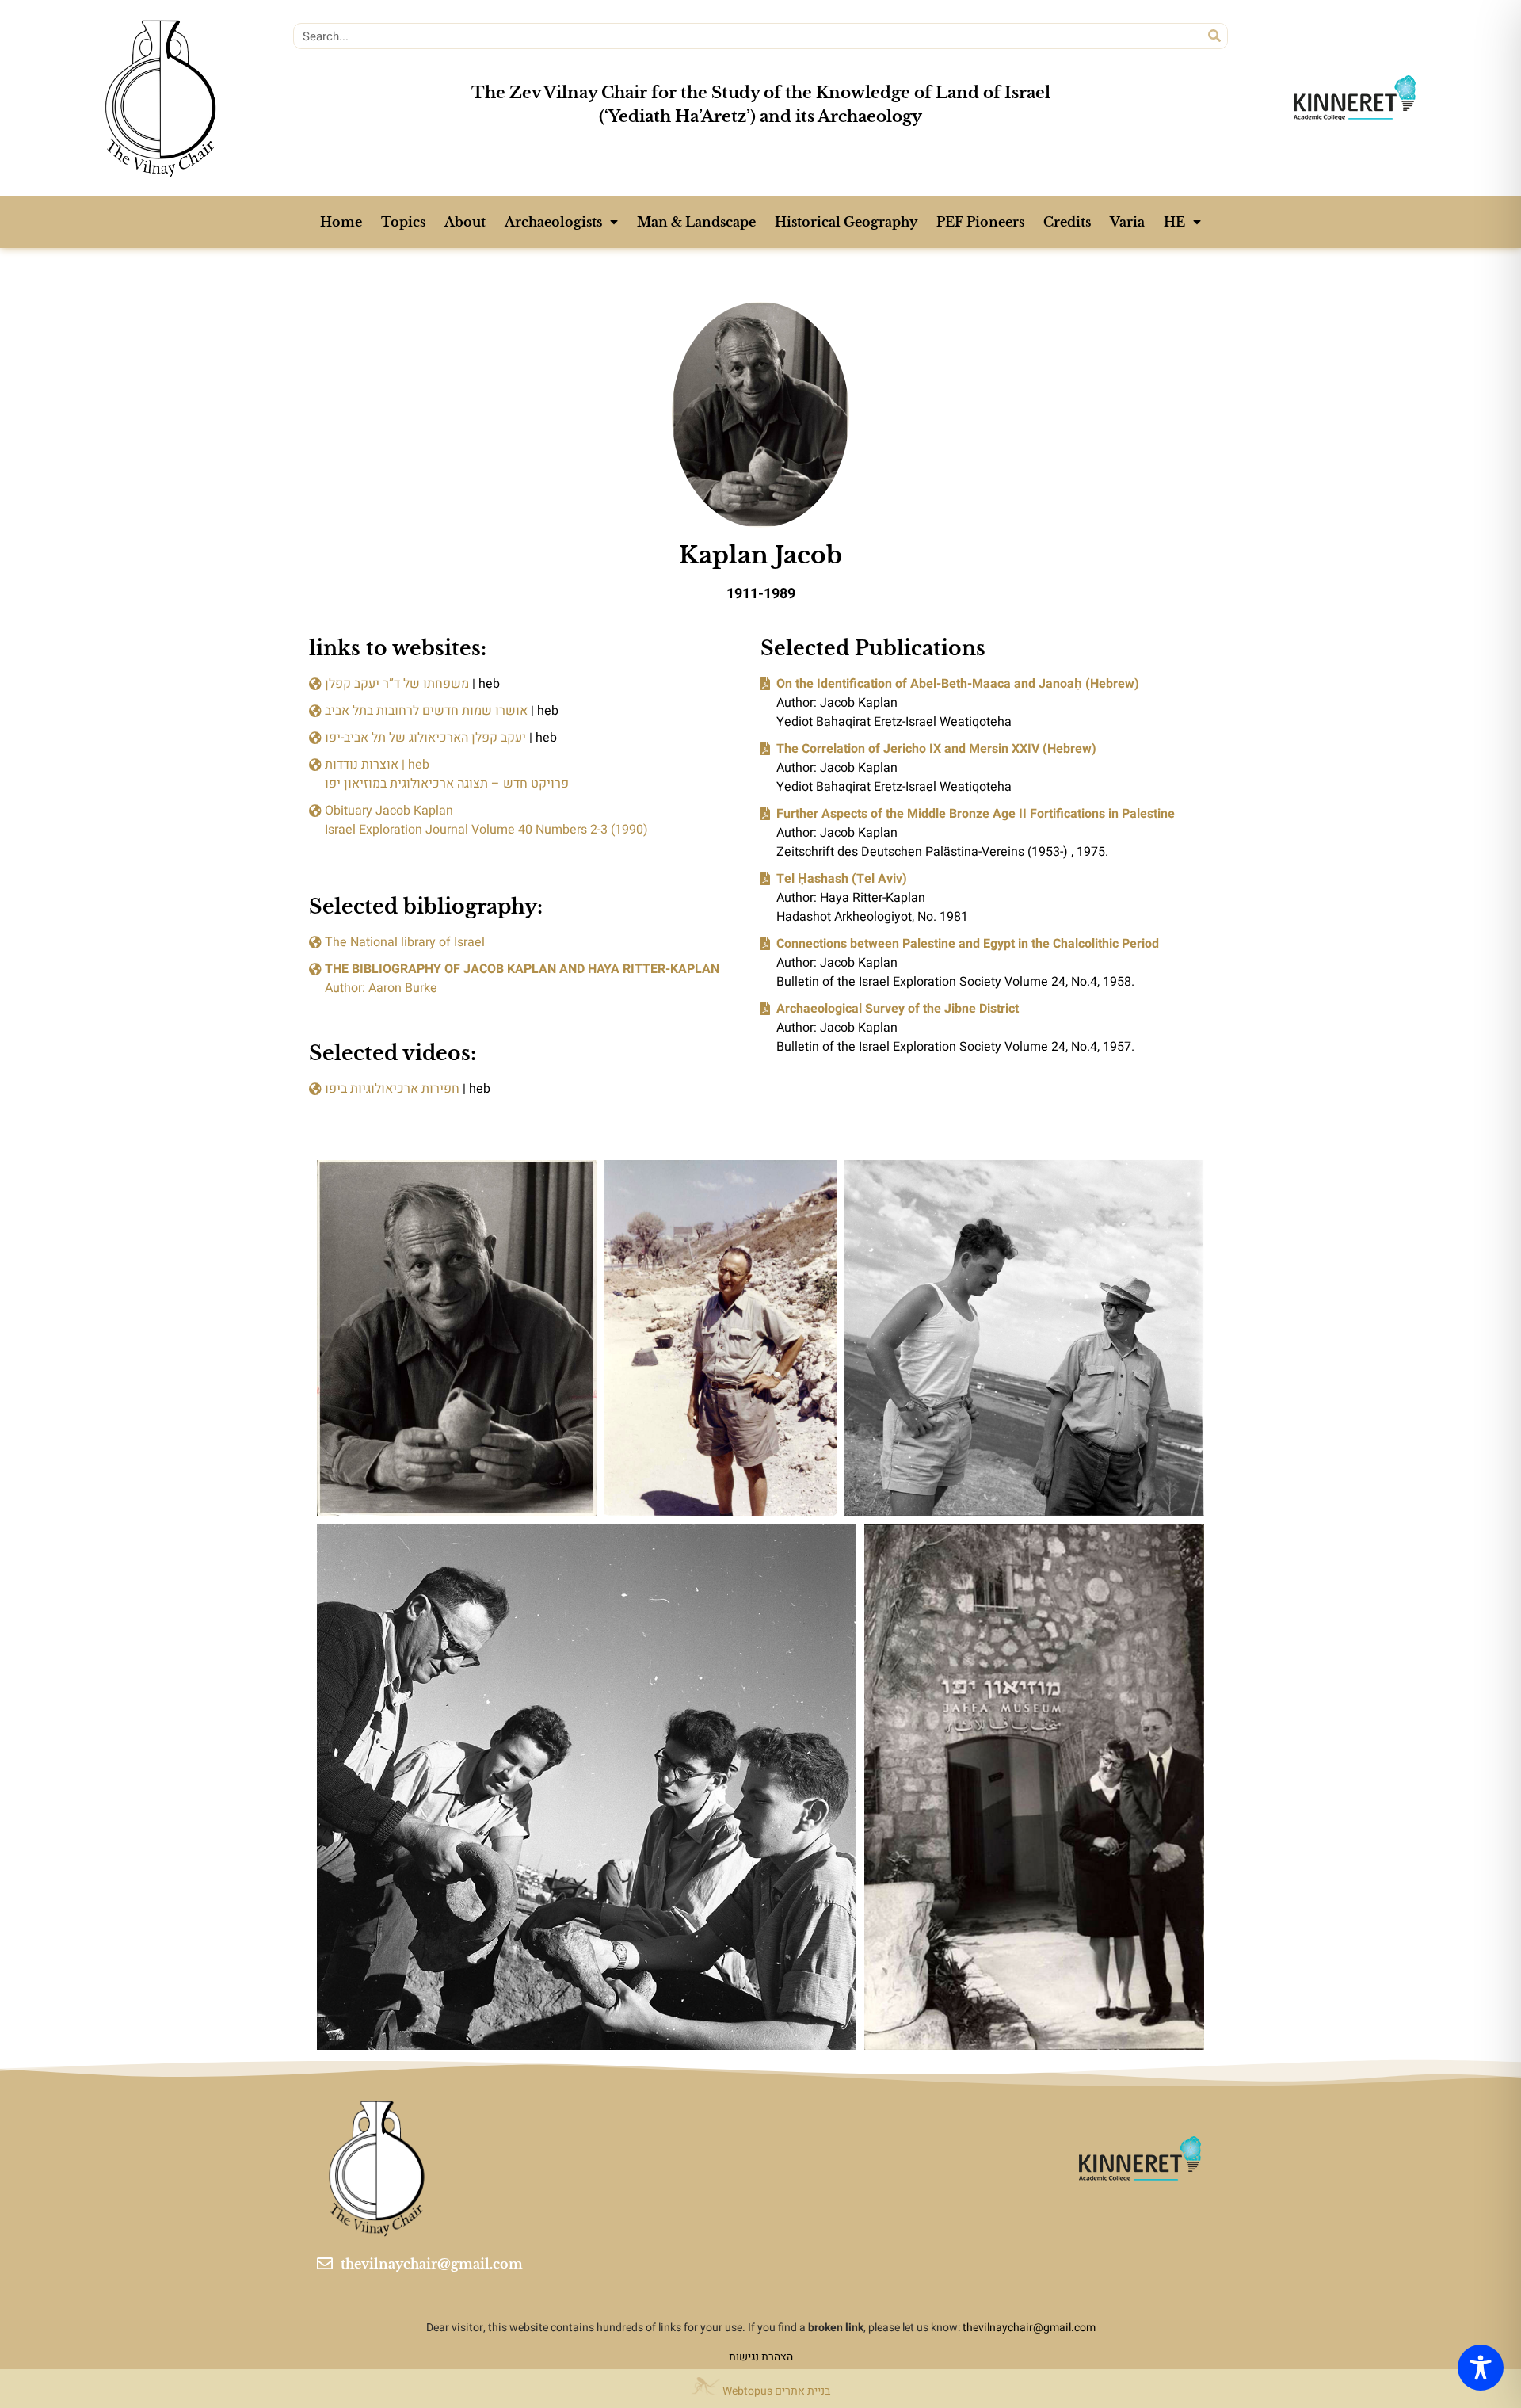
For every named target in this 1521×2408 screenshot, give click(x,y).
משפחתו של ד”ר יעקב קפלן (397, 684)
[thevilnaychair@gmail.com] (325, 2264)
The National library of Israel (405, 942)
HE (1174, 222)
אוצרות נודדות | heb (377, 765)
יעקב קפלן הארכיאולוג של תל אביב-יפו (425, 738)
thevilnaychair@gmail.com (432, 2264)
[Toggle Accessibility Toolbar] (1481, 2368)
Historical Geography (846, 222)
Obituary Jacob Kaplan (389, 811)
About (465, 222)
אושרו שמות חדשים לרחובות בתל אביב (426, 711)
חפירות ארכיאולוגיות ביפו (392, 1089)
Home (341, 222)
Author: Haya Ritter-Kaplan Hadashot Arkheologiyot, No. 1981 (872, 898)
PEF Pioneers (980, 222)
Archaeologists (553, 222)
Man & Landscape (696, 222)
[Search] (1214, 36)
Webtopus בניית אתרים (775, 2391)
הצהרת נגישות (761, 2357)
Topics (403, 222)
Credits (1067, 222)
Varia (1127, 222)
